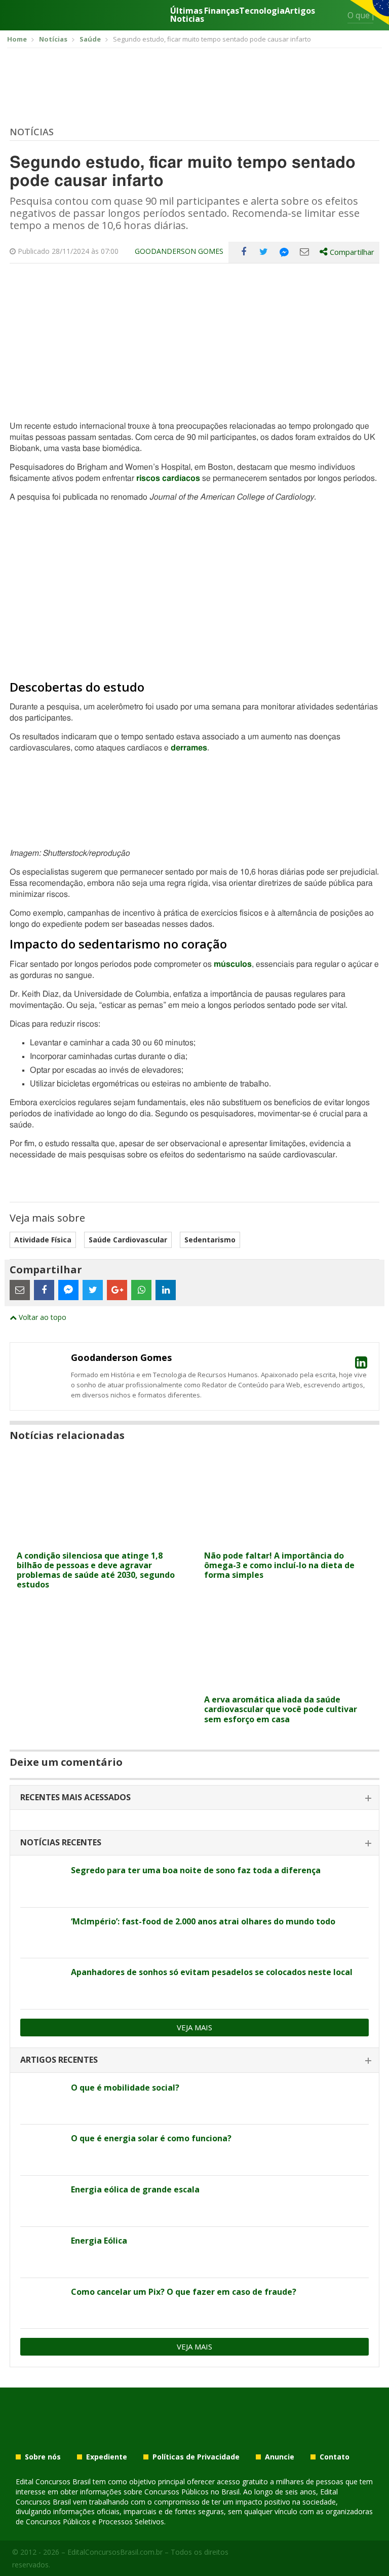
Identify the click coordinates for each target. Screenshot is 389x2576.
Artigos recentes (59, 2060)
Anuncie (280, 2457)
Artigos (300, 11)
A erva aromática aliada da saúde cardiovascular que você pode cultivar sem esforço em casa (281, 1709)
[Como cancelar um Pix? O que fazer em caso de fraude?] (42, 2303)
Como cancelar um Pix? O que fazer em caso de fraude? (184, 2292)
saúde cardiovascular (128, 1240)
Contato (335, 2457)
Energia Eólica (99, 2241)
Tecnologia (262, 11)
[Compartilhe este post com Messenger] (284, 252)
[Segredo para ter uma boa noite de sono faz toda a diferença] (42, 1882)
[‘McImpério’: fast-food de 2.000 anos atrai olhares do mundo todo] (42, 1933)
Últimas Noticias (187, 15)
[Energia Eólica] (42, 2252)
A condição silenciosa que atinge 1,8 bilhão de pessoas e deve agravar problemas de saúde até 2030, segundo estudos (96, 1570)
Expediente (107, 2457)
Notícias (32, 132)
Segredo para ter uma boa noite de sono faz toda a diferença (196, 1870)
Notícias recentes (61, 1842)
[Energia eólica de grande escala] (42, 2201)
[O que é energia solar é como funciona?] (42, 2150)
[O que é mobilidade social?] (42, 2099)
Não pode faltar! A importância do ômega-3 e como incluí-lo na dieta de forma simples (279, 1565)
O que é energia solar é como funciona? (151, 2138)
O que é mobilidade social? (125, 2088)
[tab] (194, 1798)
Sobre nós (43, 2457)
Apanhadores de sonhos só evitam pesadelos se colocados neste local (212, 1972)
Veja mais (194, 2027)
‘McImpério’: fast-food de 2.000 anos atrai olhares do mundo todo (203, 1921)
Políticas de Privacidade (196, 2457)
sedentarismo (210, 1240)
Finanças (222, 11)
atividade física (43, 1240)
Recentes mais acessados (75, 1797)
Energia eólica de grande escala (135, 2189)
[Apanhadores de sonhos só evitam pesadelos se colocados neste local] (42, 1984)
